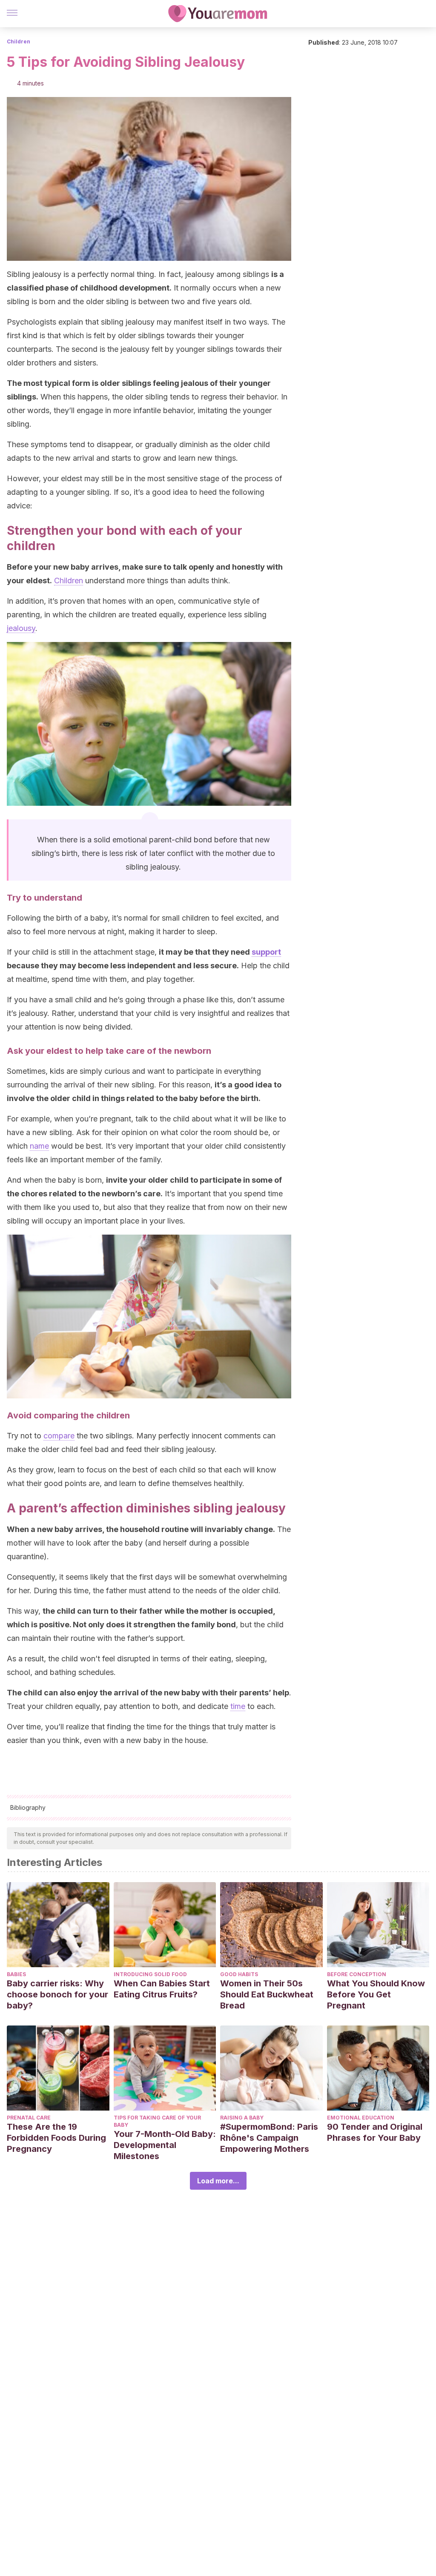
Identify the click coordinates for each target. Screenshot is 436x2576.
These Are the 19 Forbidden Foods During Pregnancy (56, 2138)
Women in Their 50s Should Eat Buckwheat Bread (267, 1994)
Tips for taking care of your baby (157, 2121)
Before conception (357, 1974)
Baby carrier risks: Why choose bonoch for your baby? (57, 1994)
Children (19, 41)
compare (59, 1436)
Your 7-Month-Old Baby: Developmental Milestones (165, 2145)
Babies (16, 1974)
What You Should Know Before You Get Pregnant (376, 1994)
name (39, 1146)
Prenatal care (29, 2118)
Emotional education (361, 2118)
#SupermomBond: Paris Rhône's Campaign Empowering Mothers (269, 2138)
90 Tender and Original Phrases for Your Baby (375, 2132)
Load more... (218, 2181)
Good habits (239, 1974)
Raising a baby (242, 2118)
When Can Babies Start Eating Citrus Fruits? (162, 1989)
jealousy (21, 628)
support (266, 952)
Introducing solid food (150, 1974)
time (238, 1706)
